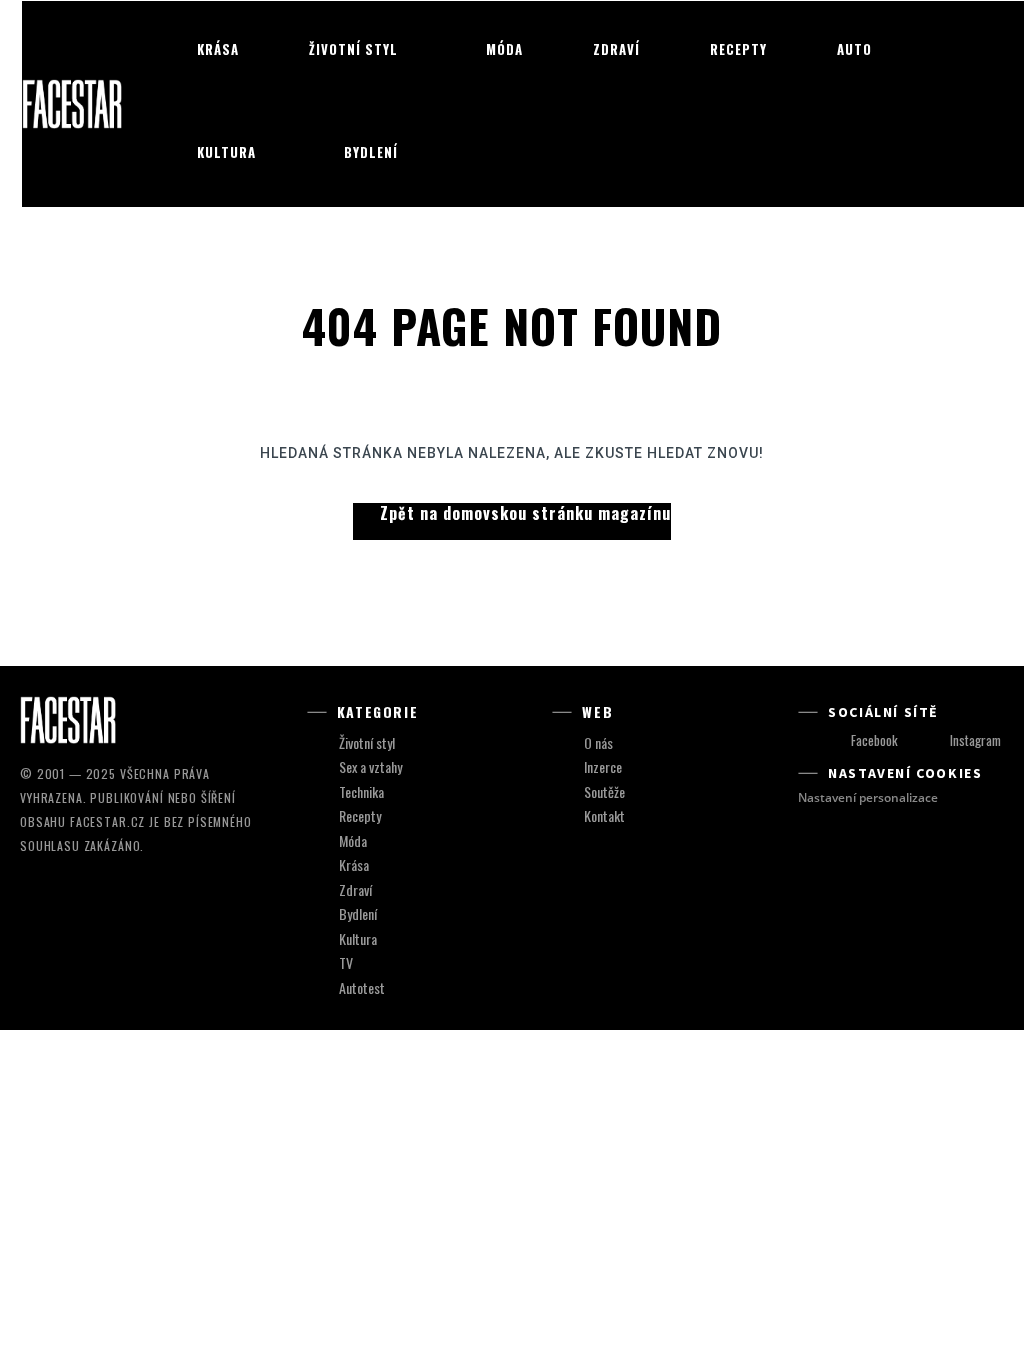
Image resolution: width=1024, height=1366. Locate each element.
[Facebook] (832, 741)
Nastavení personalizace (868, 797)
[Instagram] (930, 741)
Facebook (874, 740)
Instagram (975, 740)
